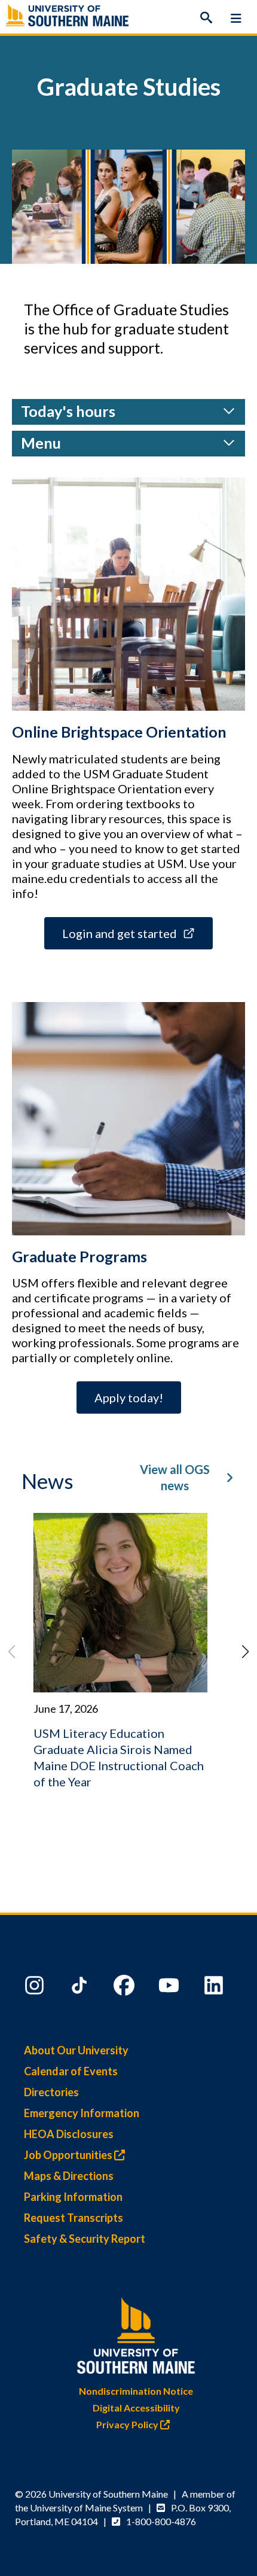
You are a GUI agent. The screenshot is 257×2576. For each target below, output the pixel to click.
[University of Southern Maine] (136, 2333)
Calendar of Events (71, 2071)
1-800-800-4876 (161, 2521)
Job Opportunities (69, 2155)
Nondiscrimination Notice (136, 2391)
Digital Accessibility (136, 2408)
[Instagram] (36, 1988)
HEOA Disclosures (69, 2134)
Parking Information (73, 2197)
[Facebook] (126, 1988)
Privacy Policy (128, 2424)
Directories (51, 2092)
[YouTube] (170, 1988)
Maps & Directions (69, 2176)
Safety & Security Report (85, 2239)
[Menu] (236, 18)
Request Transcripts (74, 2218)
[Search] (206, 18)
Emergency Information (82, 2113)
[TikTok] (81, 1988)
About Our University (76, 2050)
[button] (246, 1652)
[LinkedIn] (215, 1988)
